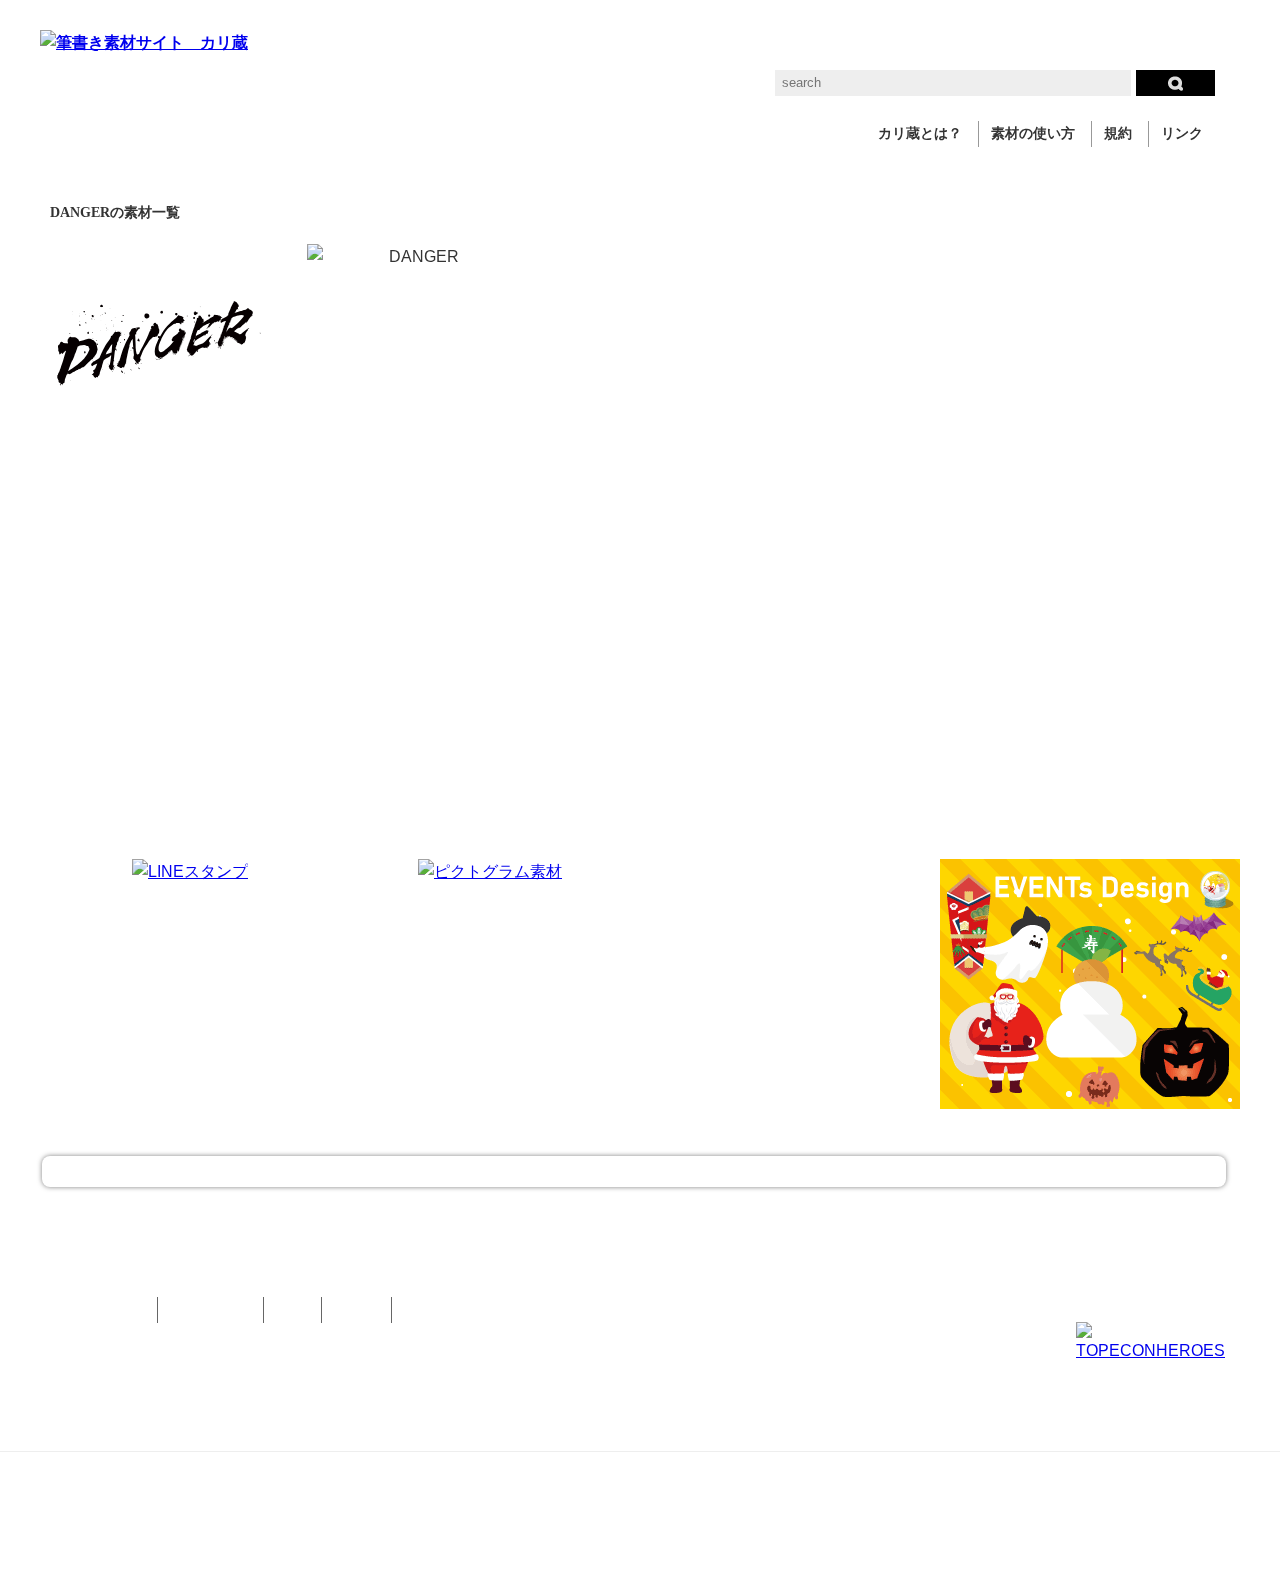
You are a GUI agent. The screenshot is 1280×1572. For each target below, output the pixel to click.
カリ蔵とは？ (920, 133)
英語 (632, 106)
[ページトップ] (634, 1171)
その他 (1013, 106)
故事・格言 (181, 106)
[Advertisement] (545, 614)
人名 (704, 106)
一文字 (81, 106)
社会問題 (388, 106)
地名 (474, 106)
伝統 (848, 106)
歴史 (776, 106)
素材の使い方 (1033, 133)
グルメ (553, 106)
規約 (1118, 133)
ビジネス (288, 106)
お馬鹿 (927, 106)
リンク (1182, 133)
